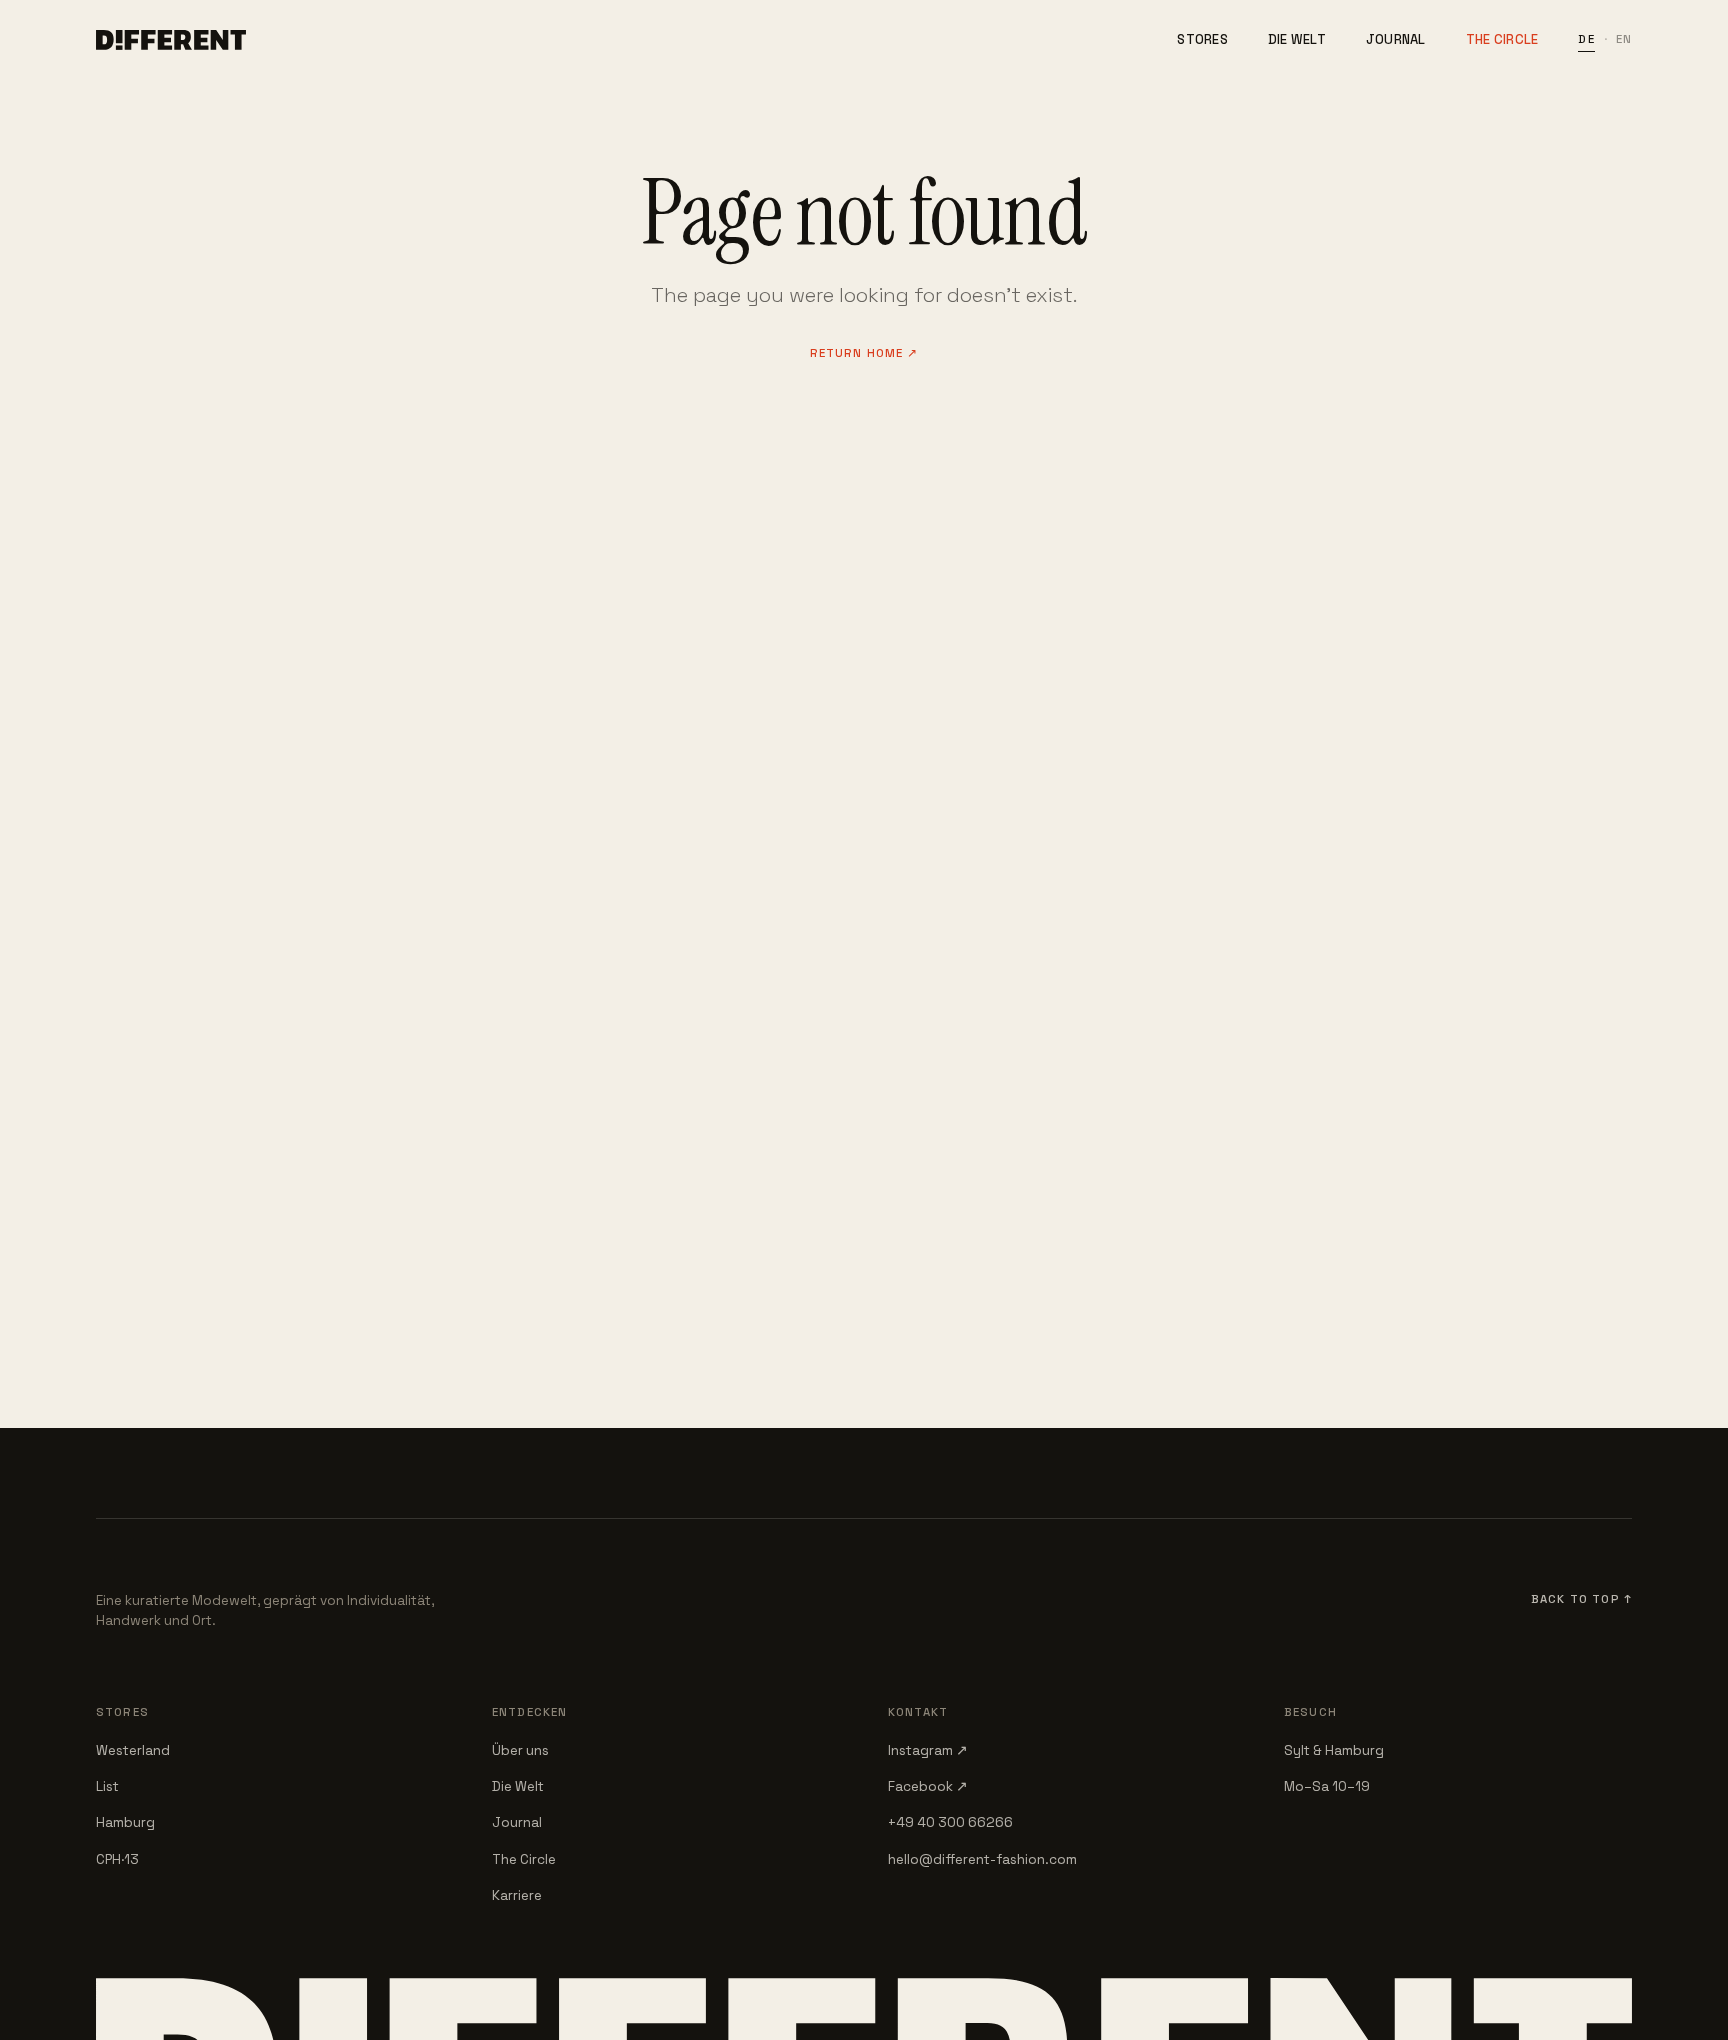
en (1624, 39)
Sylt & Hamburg (1334, 1750)
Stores (1202, 39)
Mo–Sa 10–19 (1327, 1786)
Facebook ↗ (928, 1786)
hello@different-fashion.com (982, 1859)
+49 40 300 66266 (950, 1822)
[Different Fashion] (171, 40)
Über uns (520, 1750)
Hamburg (125, 1822)
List (107, 1786)
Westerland (133, 1750)
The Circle (1502, 39)
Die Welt (1297, 39)
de (1586, 39)
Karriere (517, 1895)
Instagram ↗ (928, 1750)
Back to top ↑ (1581, 1599)
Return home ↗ (864, 353)
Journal (1396, 39)
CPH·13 (117, 1859)
